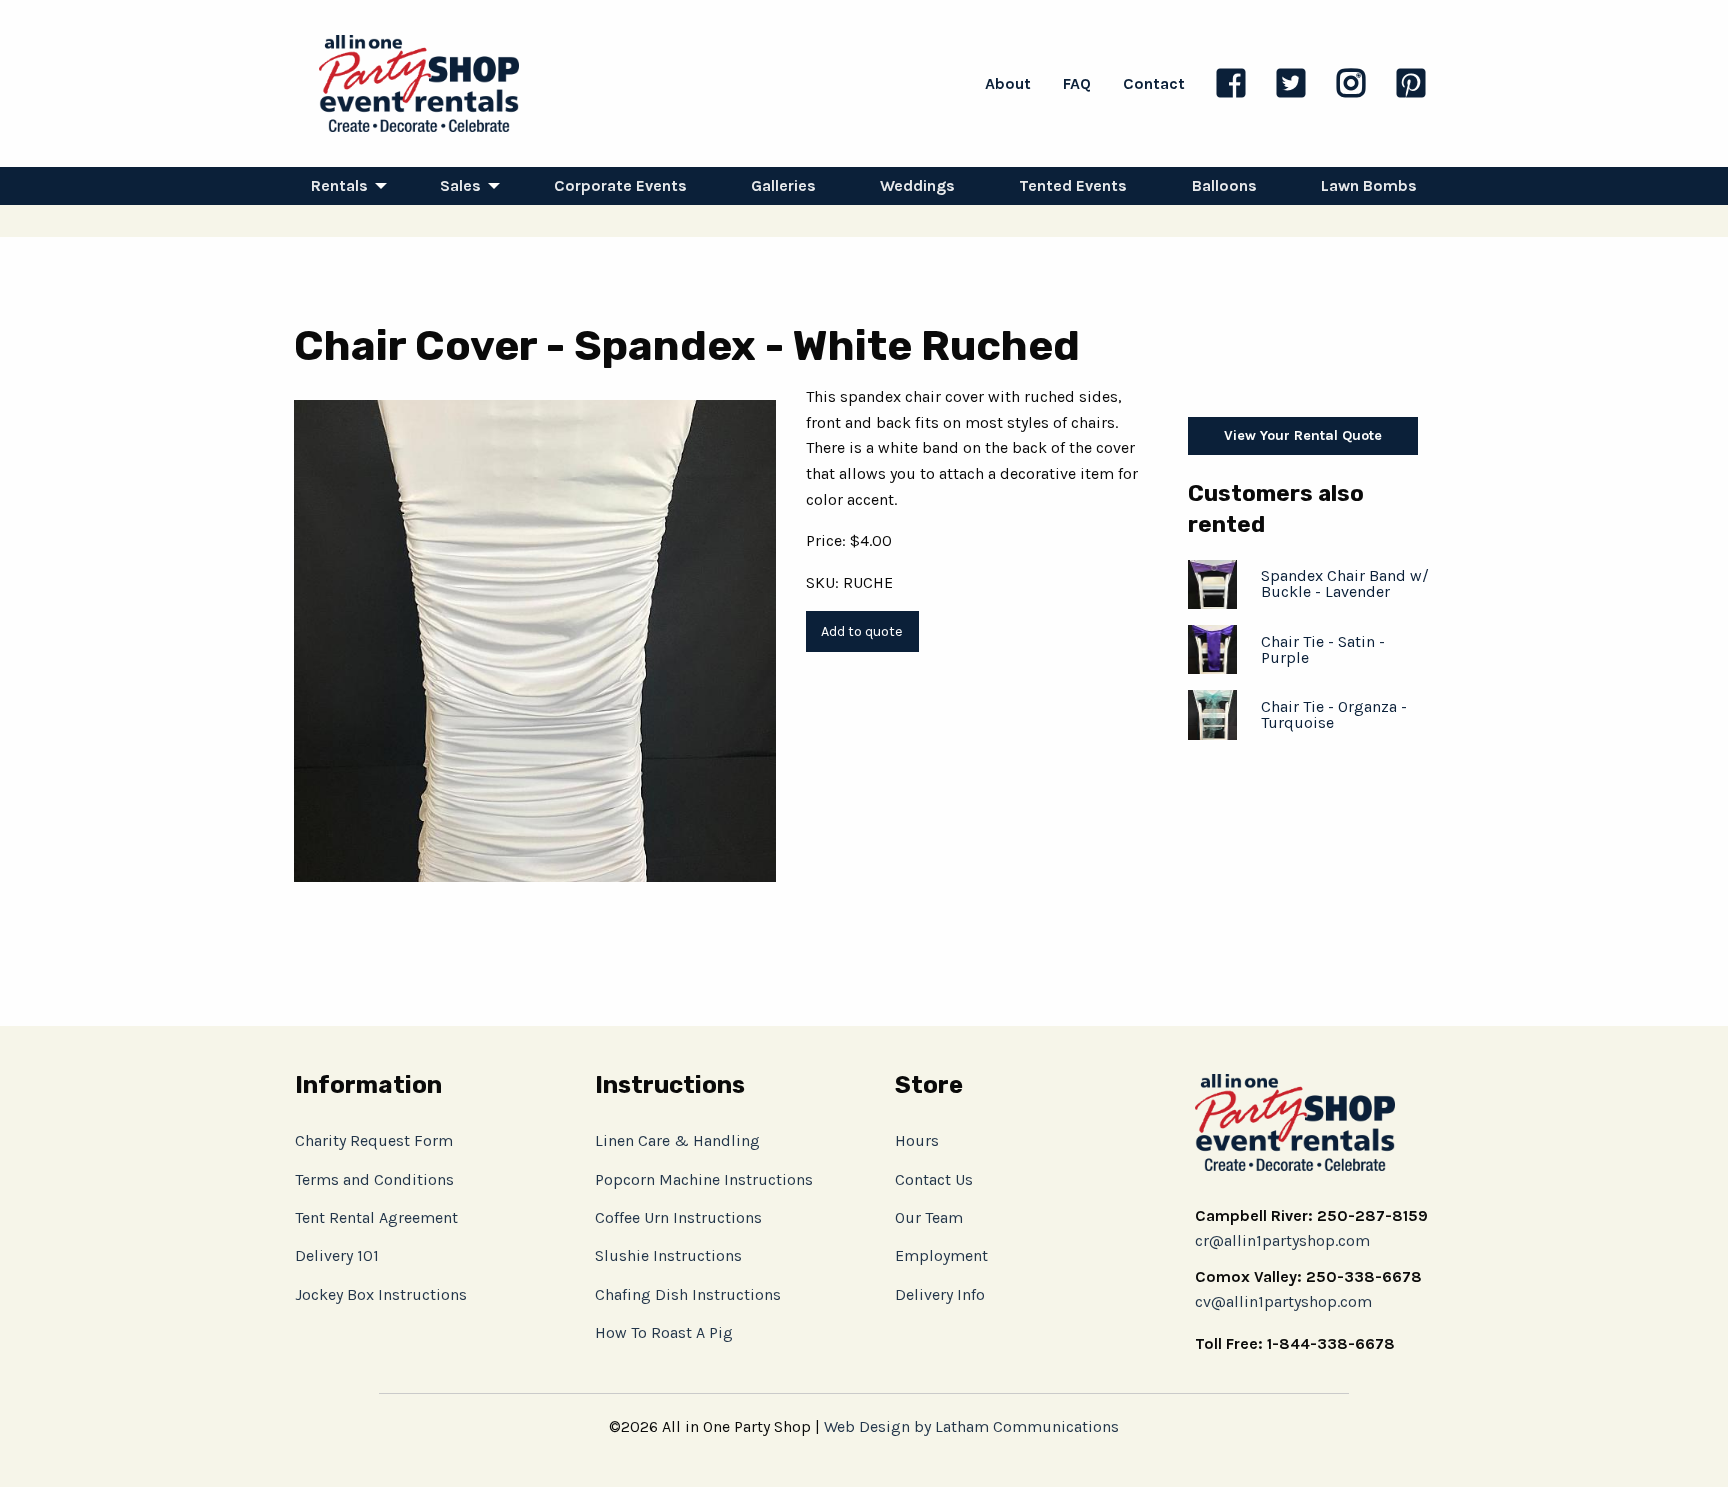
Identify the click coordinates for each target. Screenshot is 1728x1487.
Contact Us (934, 1179)
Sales (460, 185)
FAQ (1077, 83)
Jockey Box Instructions (381, 1294)
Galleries (783, 185)
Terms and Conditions (374, 1179)
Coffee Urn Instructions (678, 1217)
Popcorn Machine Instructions (704, 1179)
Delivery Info (940, 1294)
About (1008, 83)
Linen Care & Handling (677, 1140)
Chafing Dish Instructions (688, 1294)
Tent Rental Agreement (376, 1217)
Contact (1154, 83)
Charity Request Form (374, 1140)
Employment (941, 1255)
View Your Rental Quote (1303, 435)
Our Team (929, 1217)
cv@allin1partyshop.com (1283, 1301)
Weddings (917, 185)
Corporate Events (620, 185)
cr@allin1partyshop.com (1282, 1240)
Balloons (1224, 185)
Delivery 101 (337, 1255)
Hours (917, 1140)
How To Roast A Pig (664, 1332)
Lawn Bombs (1369, 185)
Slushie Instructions (668, 1255)
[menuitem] (343, 186)
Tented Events (1073, 185)
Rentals (339, 185)
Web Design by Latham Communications (971, 1426)
